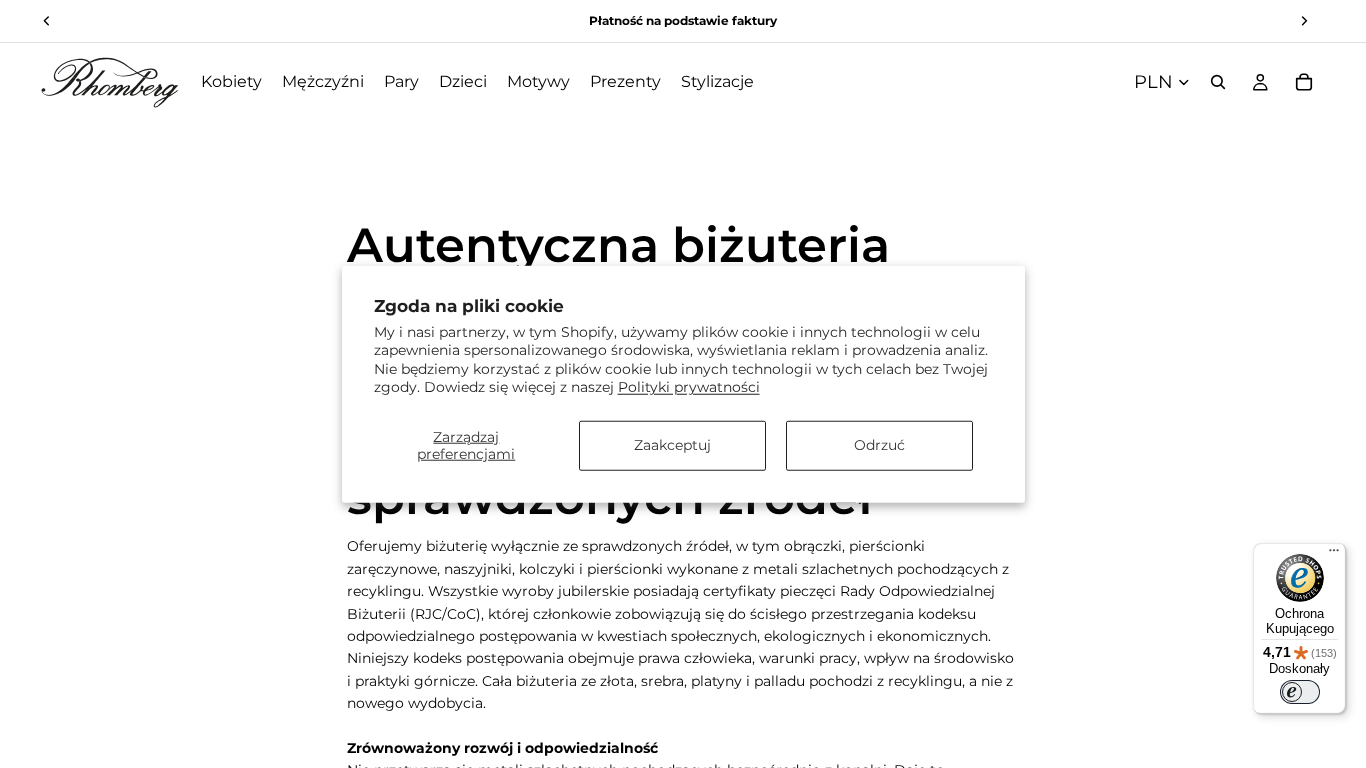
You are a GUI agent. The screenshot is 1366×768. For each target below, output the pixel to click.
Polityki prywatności (689, 386)
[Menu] (1334, 555)
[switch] (1300, 692)
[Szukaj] (1218, 82)
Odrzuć (879, 445)
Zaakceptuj (672, 445)
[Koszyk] (1304, 82)
